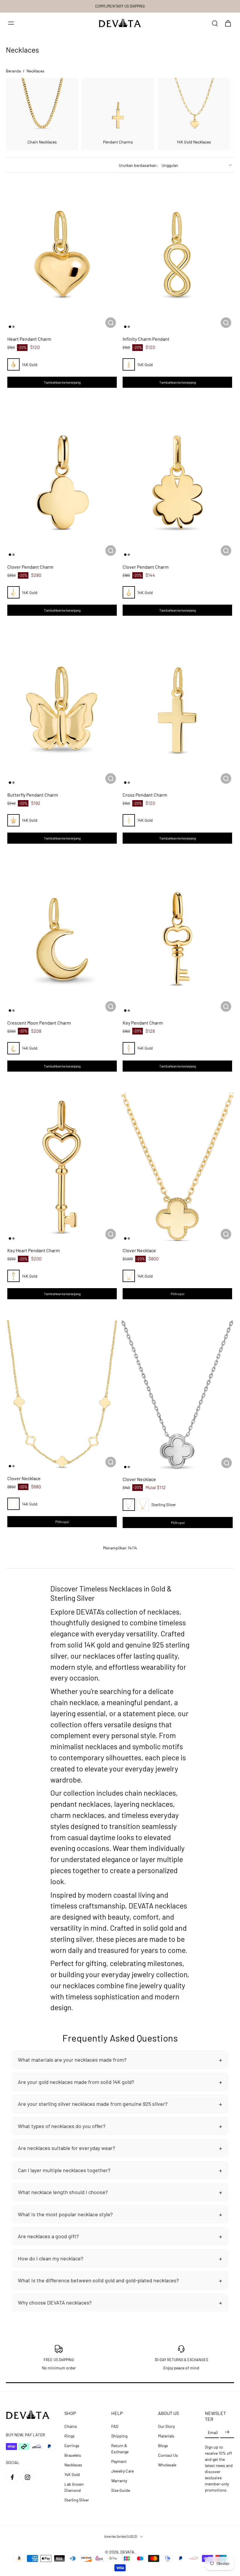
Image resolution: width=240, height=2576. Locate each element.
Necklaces (73, 2465)
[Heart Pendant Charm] (62, 256)
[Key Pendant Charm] (177, 939)
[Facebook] (12, 2477)
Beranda (13, 71)
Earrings (72, 2446)
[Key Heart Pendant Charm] (62, 1167)
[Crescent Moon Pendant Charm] (62, 939)
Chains (71, 2426)
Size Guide (121, 2490)
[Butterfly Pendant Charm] (62, 711)
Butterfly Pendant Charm (33, 795)
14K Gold (72, 2474)
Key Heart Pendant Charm (34, 1250)
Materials (166, 2436)
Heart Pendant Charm (29, 339)
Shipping (119, 2436)
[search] (215, 23)
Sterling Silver (77, 2500)
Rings (70, 2436)
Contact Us (168, 2455)
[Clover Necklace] (177, 1167)
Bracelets (73, 2455)
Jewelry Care (122, 2471)
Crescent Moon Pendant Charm (39, 1023)
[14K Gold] (13, 364)
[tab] (10, 327)
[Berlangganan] (227, 2432)
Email (213, 2432)
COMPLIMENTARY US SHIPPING (120, 6)
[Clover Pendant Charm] (62, 483)
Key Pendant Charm (143, 1023)
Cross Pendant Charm (145, 795)
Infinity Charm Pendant (146, 339)
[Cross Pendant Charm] (177, 711)
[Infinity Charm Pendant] (177, 256)
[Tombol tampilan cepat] (111, 323)
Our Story (166, 2426)
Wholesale (167, 2465)
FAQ (115, 2426)
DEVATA (127, 2552)
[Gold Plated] (143, 1505)
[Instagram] (28, 2477)
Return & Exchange (120, 2449)
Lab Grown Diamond (74, 2487)
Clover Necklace (139, 1250)
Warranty (119, 2481)
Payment (119, 2461)
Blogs (163, 2446)
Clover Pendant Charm (30, 567)
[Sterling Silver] (129, 1505)
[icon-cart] (228, 23)
